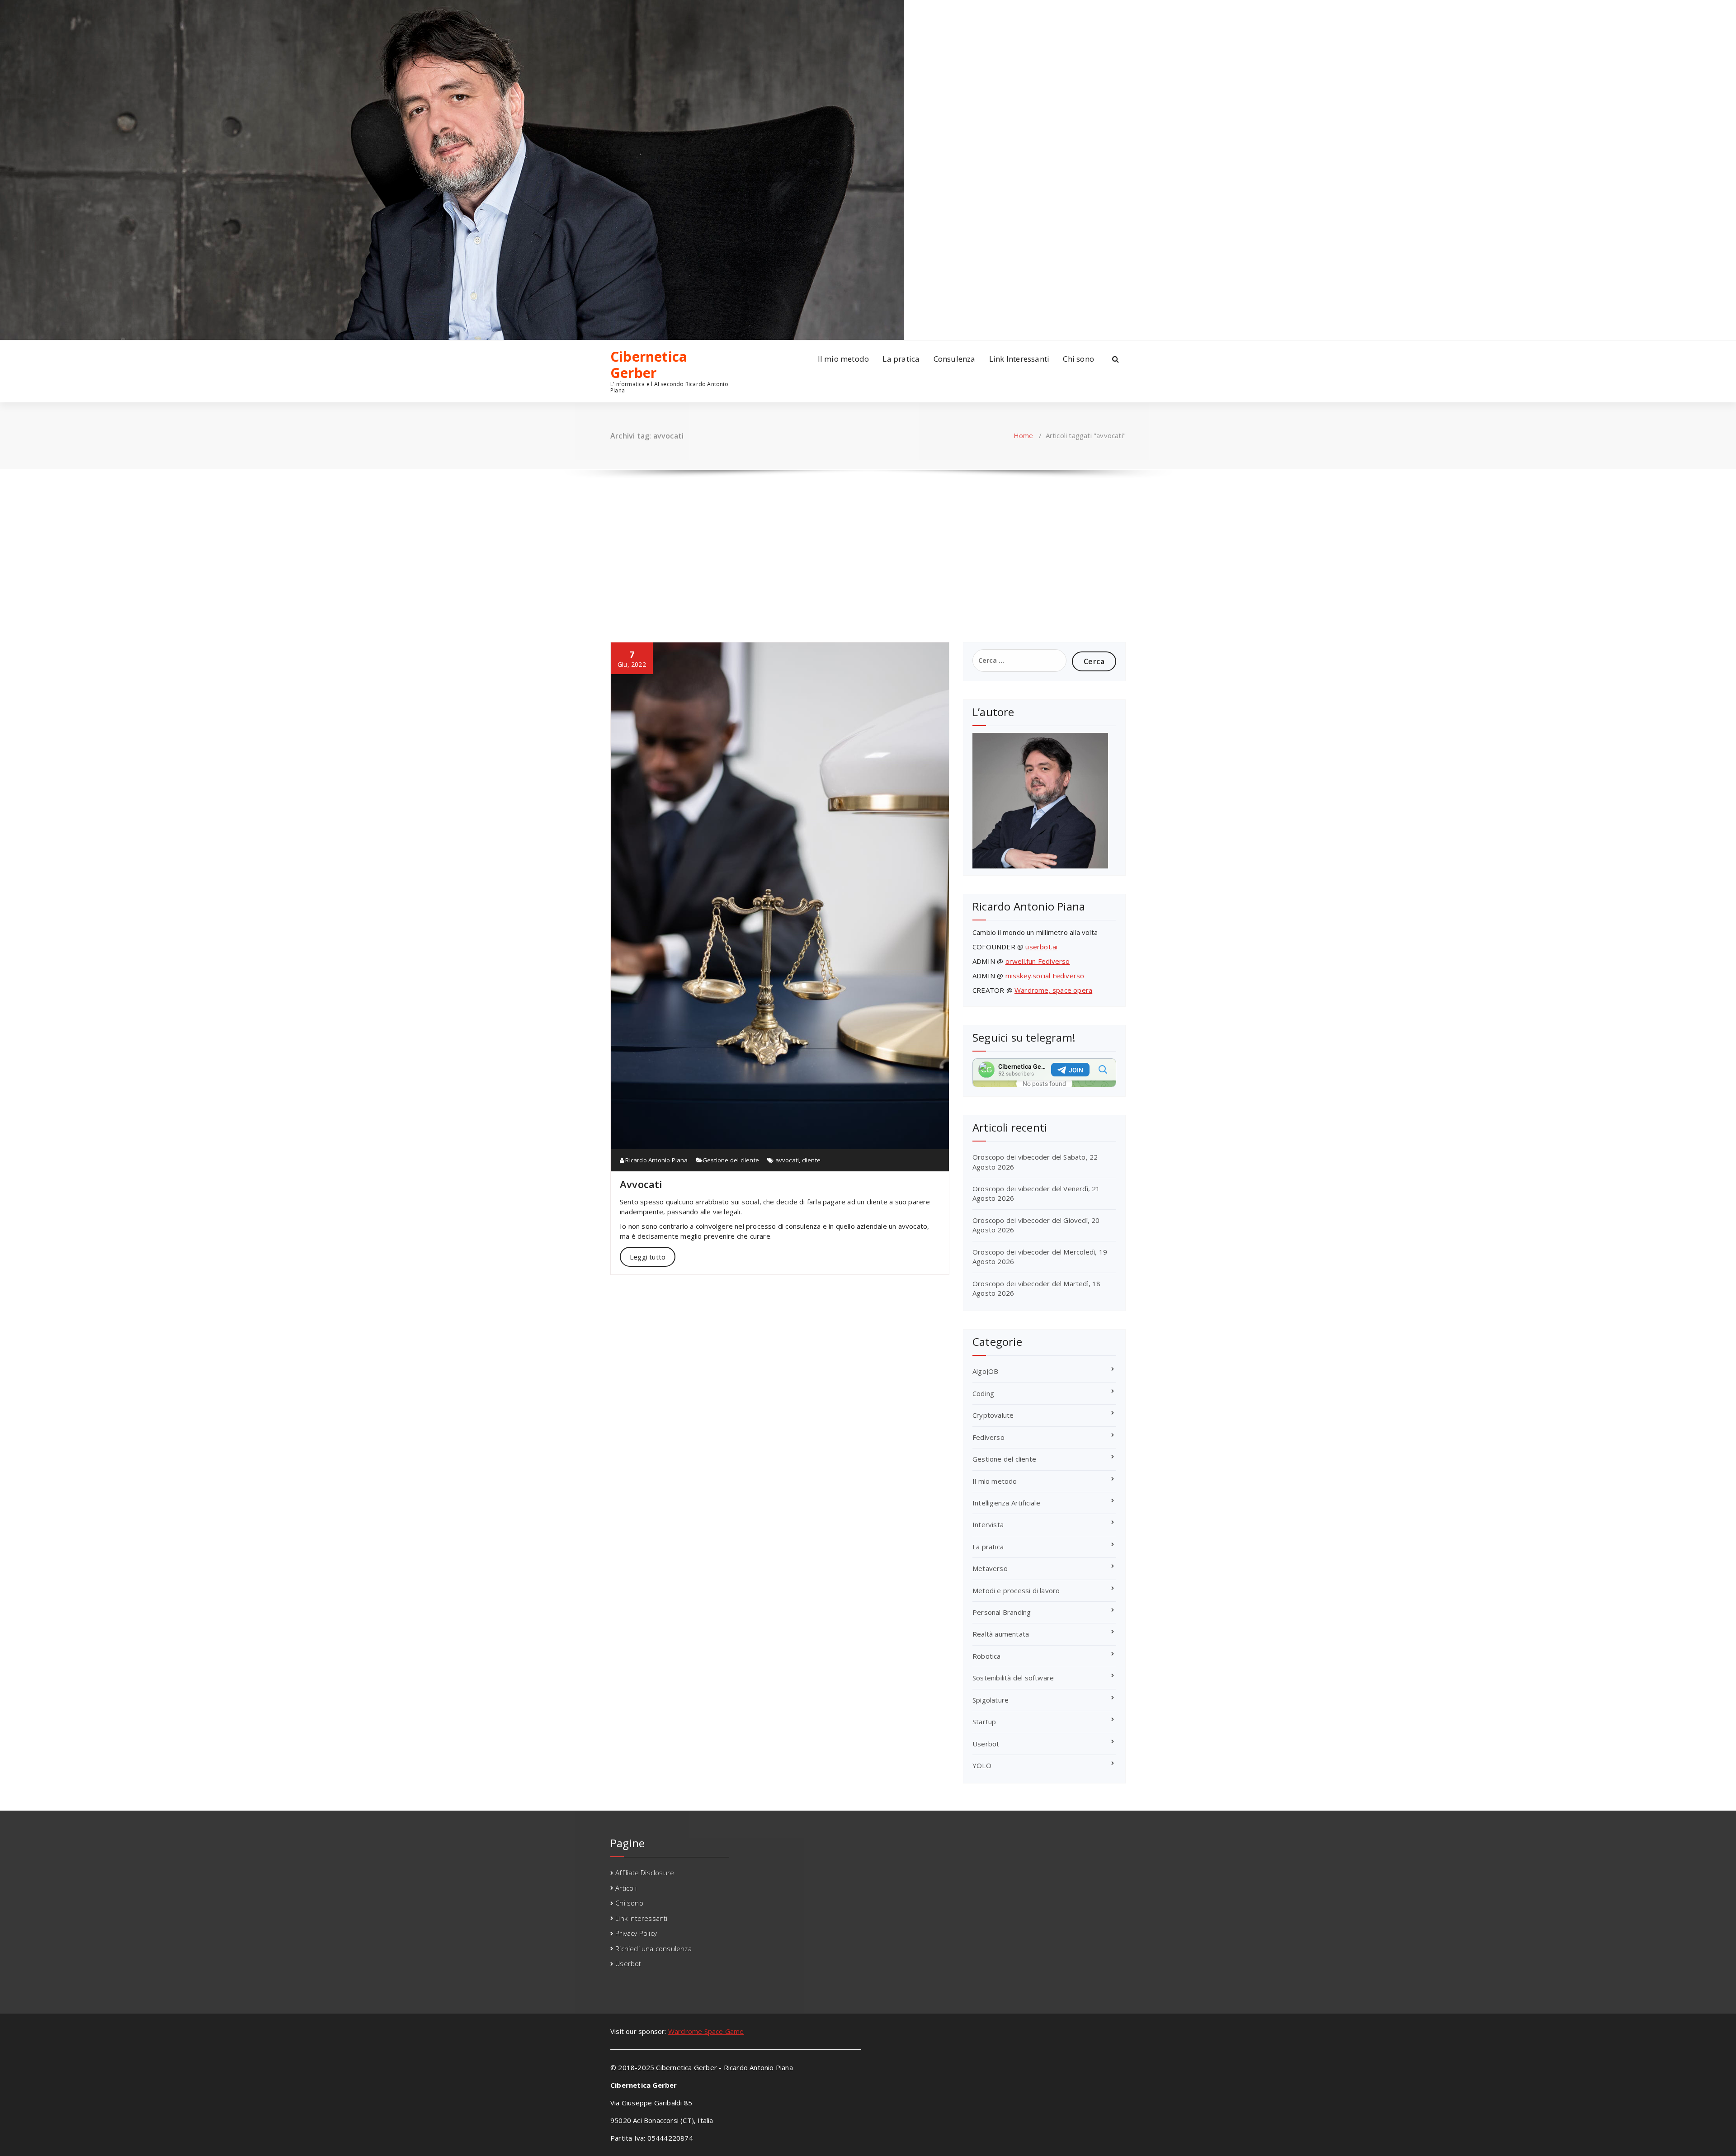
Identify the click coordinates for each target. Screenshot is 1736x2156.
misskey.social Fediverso (1045, 976)
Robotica (987, 1656)
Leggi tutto (648, 1257)
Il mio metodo (844, 359)
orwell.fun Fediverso (1038, 961)
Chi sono (1078, 359)
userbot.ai (1041, 947)
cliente (811, 1160)
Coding (983, 1393)
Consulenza (955, 359)
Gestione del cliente (731, 1160)
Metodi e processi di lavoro (1016, 1590)
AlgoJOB (985, 1371)
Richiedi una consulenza (653, 1948)
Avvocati (641, 1184)
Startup (984, 1722)
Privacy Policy (636, 1933)
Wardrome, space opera (1053, 990)
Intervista (988, 1524)
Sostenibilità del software (1013, 1678)
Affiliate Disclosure (645, 1873)
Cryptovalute (993, 1415)
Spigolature (991, 1700)
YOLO (982, 1765)
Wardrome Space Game (706, 2031)
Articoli (626, 1888)
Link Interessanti (1019, 359)
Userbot (986, 1744)
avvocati (787, 1160)
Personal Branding (1002, 1612)
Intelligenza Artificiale (1006, 1503)
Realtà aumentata (1001, 1634)
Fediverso (988, 1437)
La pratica (901, 359)
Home (1024, 435)
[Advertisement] (868, 547)
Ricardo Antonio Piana (656, 1160)
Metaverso (990, 1568)
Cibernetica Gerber (649, 365)
